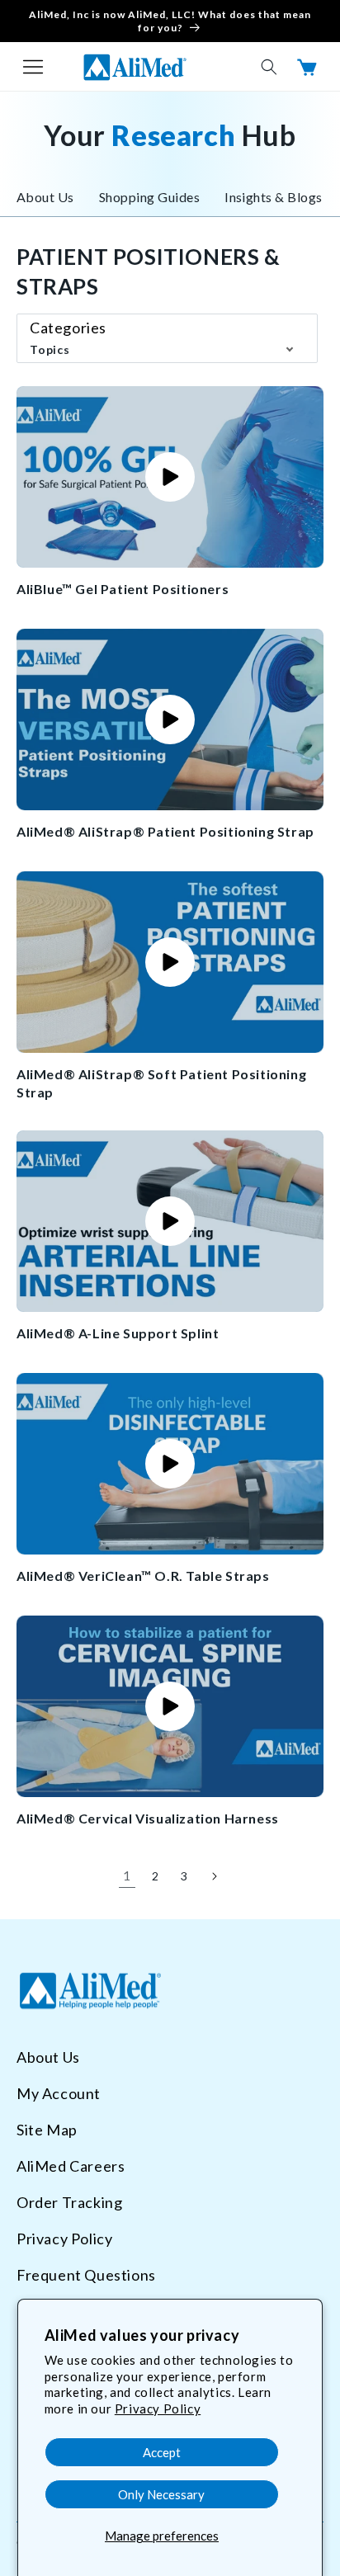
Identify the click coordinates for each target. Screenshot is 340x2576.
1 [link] (127, 1875)
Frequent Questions (86, 2275)
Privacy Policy (158, 2409)
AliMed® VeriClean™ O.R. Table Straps (143, 1576)
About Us (45, 197)
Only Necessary (161, 2494)
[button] (33, 67)
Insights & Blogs (274, 197)
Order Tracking (69, 2202)
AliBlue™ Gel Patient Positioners (123, 589)
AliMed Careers (71, 2166)
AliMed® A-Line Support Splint (118, 1333)
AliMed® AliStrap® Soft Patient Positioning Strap (161, 1083)
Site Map (47, 2130)
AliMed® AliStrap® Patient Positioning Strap (165, 831)
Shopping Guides (149, 197)
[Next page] (213, 1876)
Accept (162, 2452)
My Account (59, 2093)
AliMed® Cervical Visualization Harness (148, 1818)
